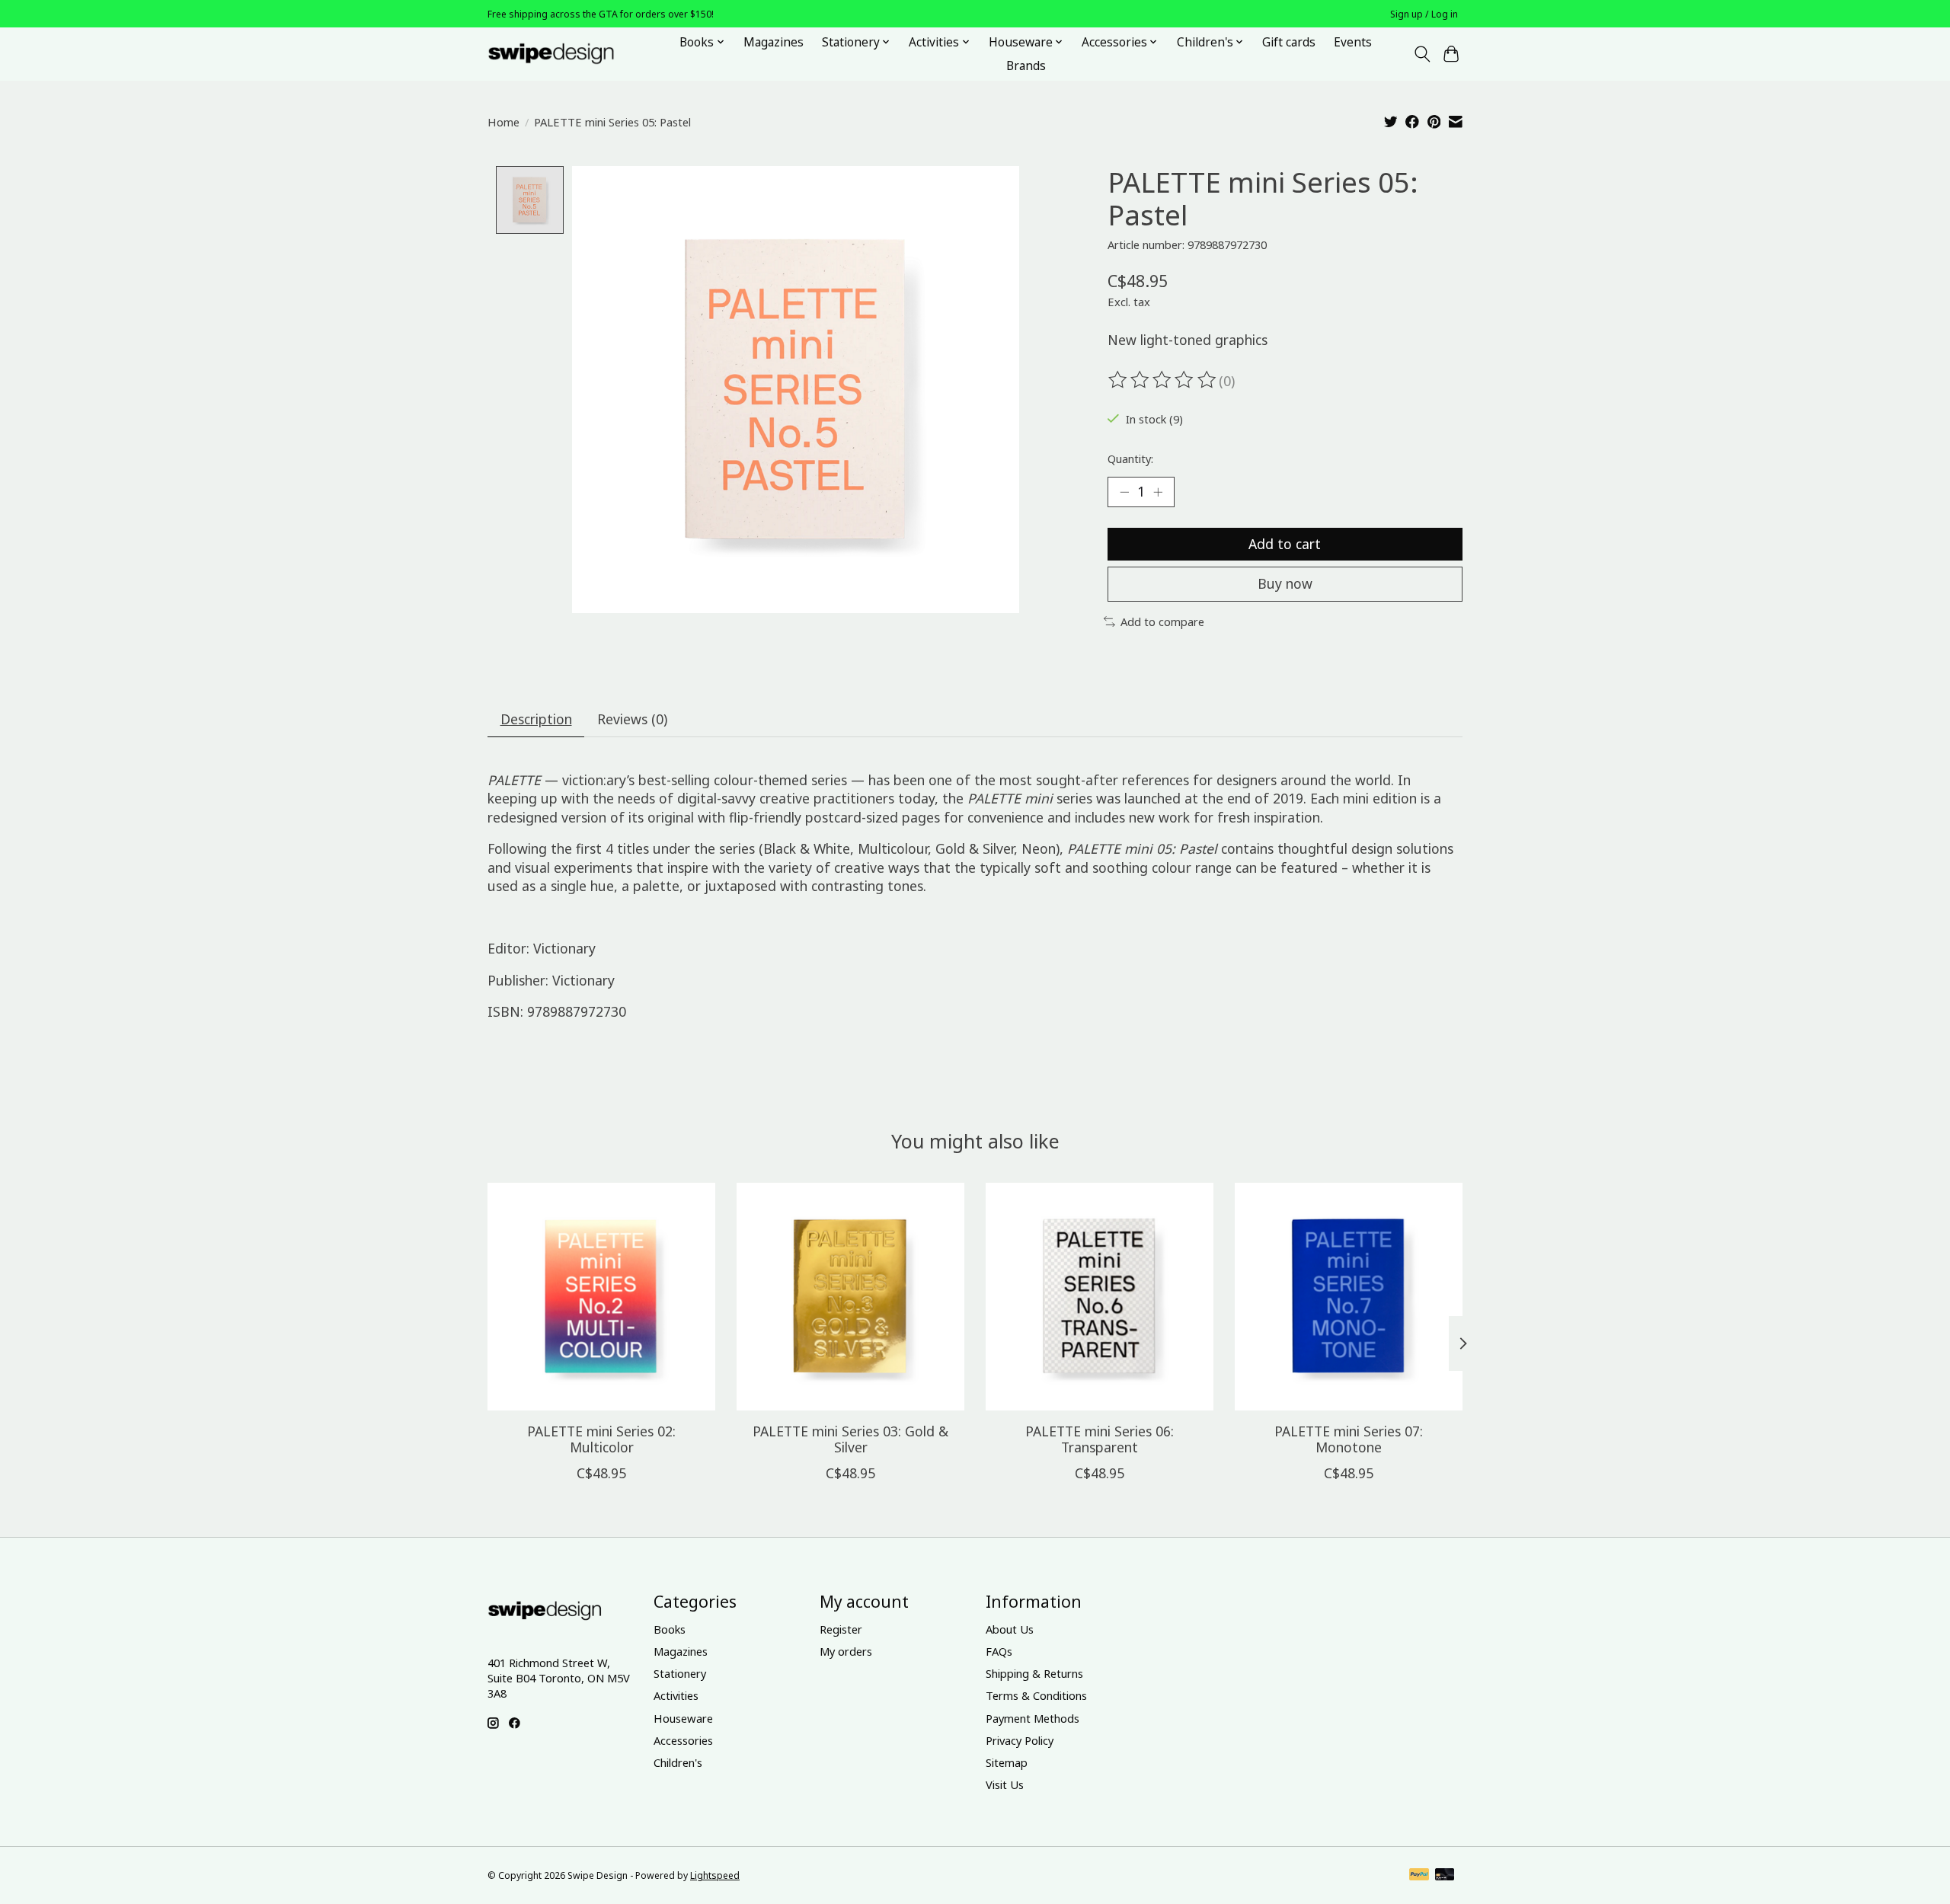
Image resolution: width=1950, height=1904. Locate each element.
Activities (676, 1695)
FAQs (999, 1651)
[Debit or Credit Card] (1445, 1876)
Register (841, 1629)
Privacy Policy (1020, 1740)
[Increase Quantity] (1158, 492)
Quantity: (1130, 458)
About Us (1010, 1629)
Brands (1026, 66)
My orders (846, 1651)
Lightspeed (715, 1875)
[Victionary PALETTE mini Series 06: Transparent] (1100, 1297)
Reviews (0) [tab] (632, 719)
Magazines (774, 42)
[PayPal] (1419, 1876)
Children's (678, 1762)
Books (670, 1629)
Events (1353, 42)
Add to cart (1285, 544)
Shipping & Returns (1034, 1673)
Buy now (1285, 583)
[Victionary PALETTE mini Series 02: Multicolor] (601, 1297)
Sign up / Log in (1424, 14)
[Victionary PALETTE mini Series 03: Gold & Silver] (850, 1297)
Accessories (683, 1740)
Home (503, 122)
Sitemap (1007, 1762)
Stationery (680, 1673)
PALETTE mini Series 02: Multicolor (601, 1439)
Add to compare (1162, 621)
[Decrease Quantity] (1124, 492)
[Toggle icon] (1422, 54)
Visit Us (1005, 1784)
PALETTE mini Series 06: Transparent (1100, 1439)
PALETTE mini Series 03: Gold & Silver (850, 1439)
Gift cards (1289, 42)
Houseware (683, 1718)
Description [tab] (536, 719)
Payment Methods (1033, 1718)
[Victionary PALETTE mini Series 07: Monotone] (1349, 1297)
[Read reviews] (1163, 380)
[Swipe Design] (568, 54)
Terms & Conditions (1036, 1695)
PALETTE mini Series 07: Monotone (1349, 1439)
